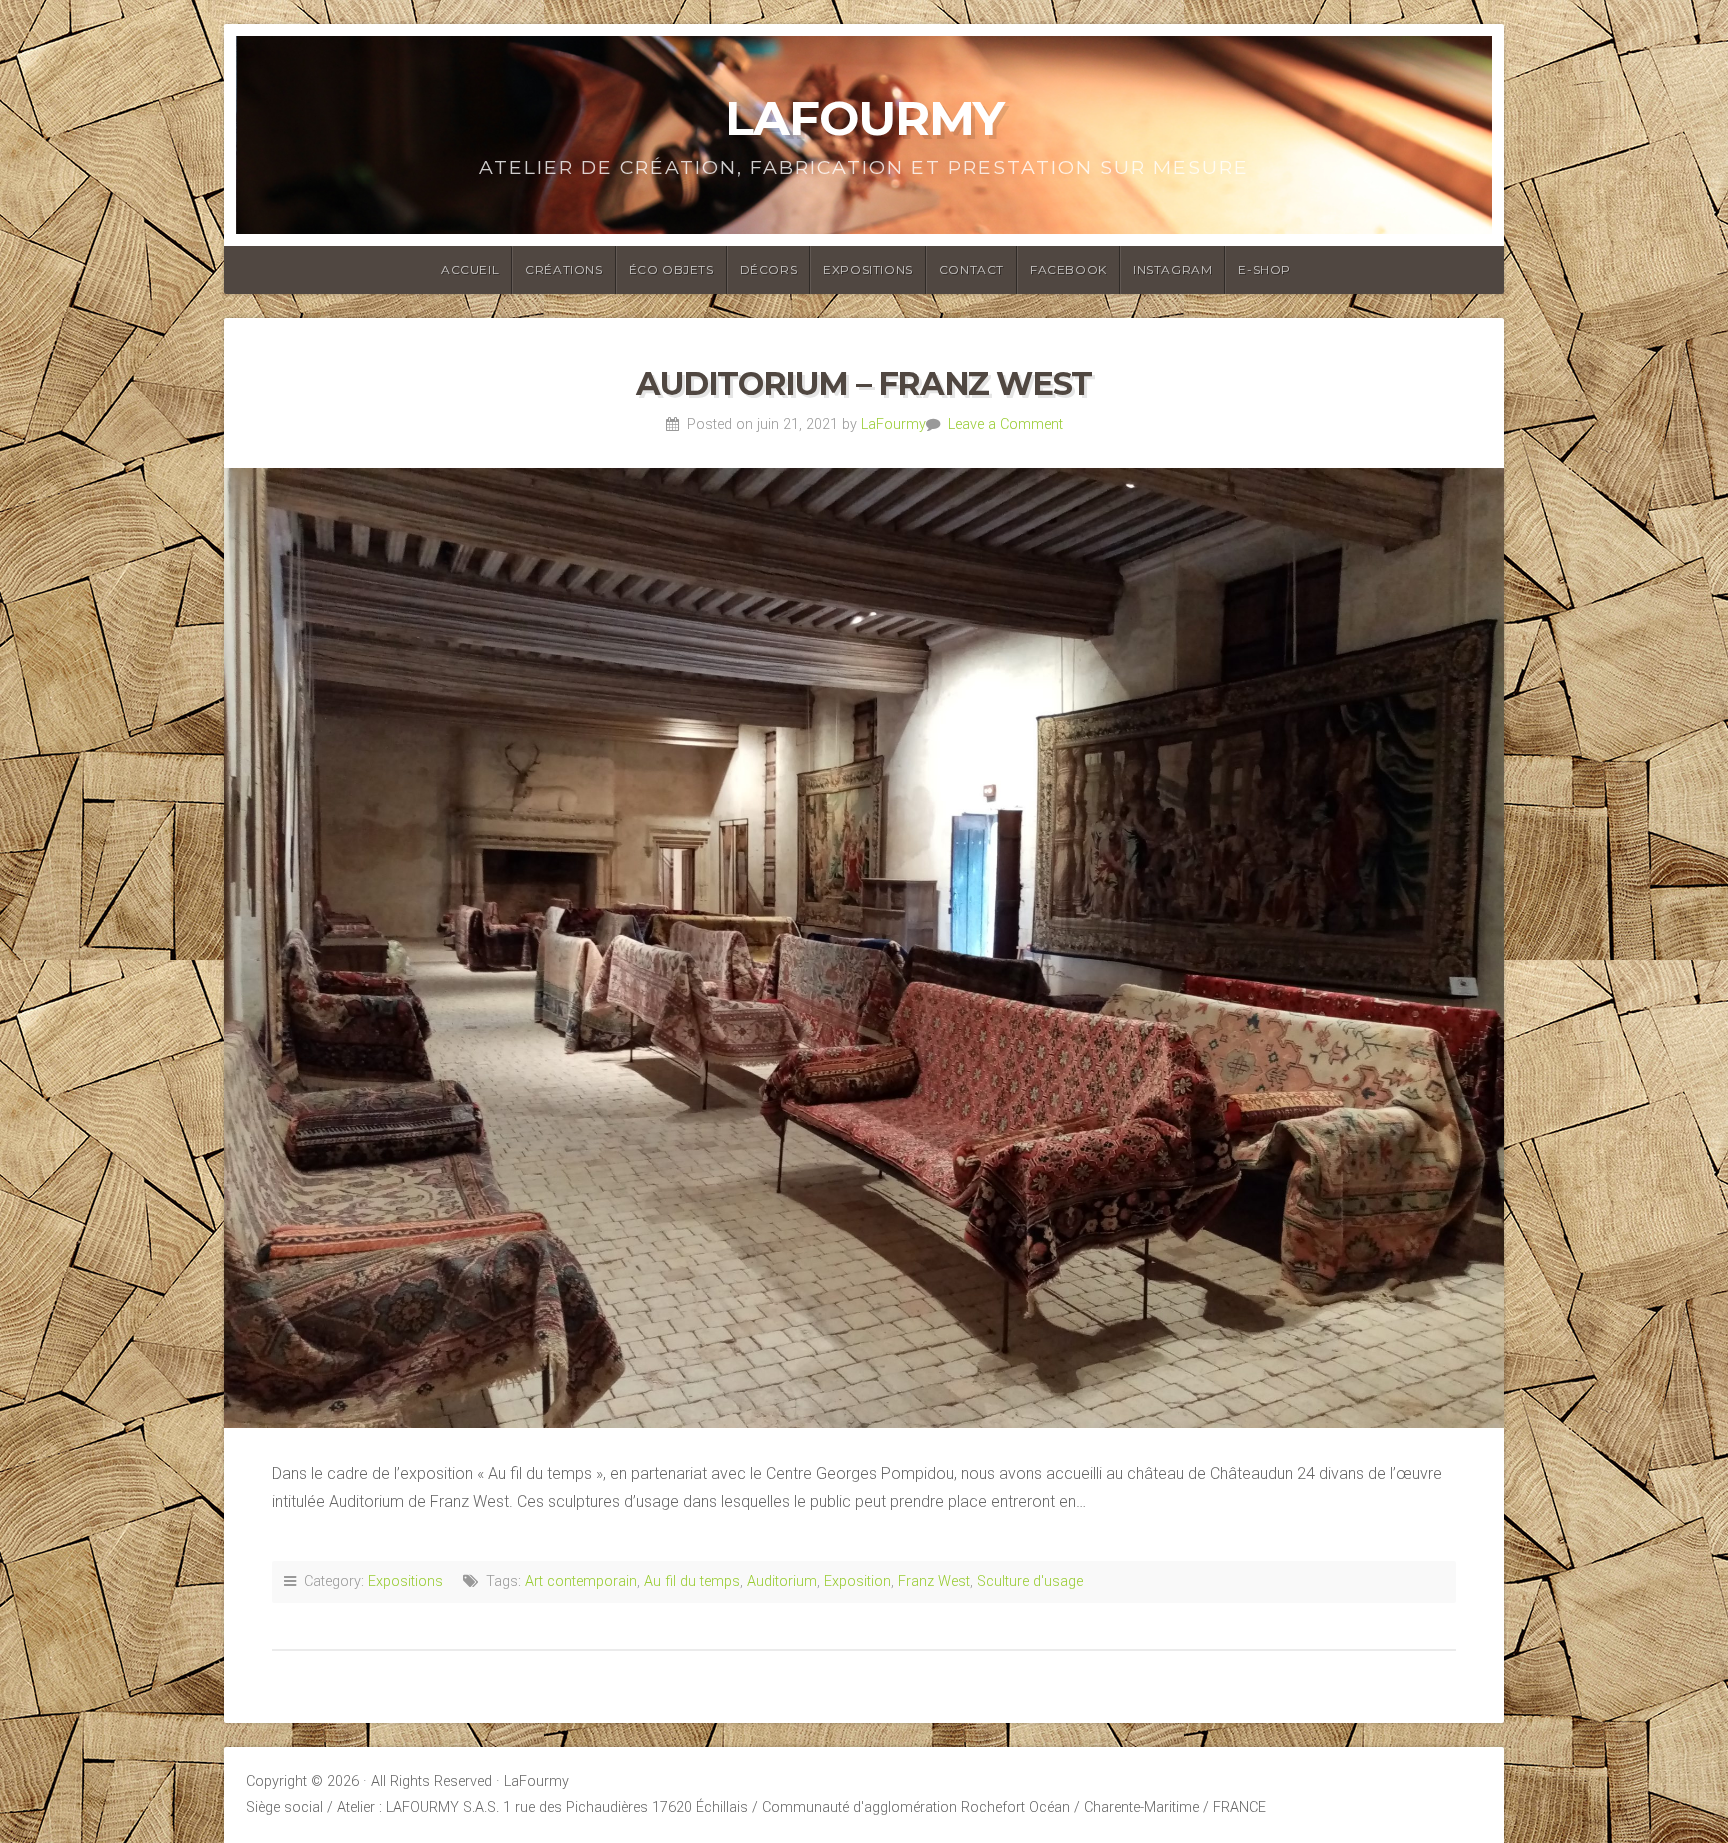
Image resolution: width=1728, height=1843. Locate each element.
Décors (769, 269)
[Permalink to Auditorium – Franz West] (864, 948)
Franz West (934, 1581)
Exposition (857, 1581)
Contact (971, 269)
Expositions (868, 269)
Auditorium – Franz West (864, 383)
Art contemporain (581, 1581)
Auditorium (782, 1581)
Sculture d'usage (1030, 1581)
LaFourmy (864, 118)
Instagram (1172, 269)
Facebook (1068, 269)
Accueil (470, 269)
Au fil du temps (692, 1581)
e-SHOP (1264, 269)
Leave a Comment (1005, 424)
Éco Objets (671, 269)
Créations (563, 269)
